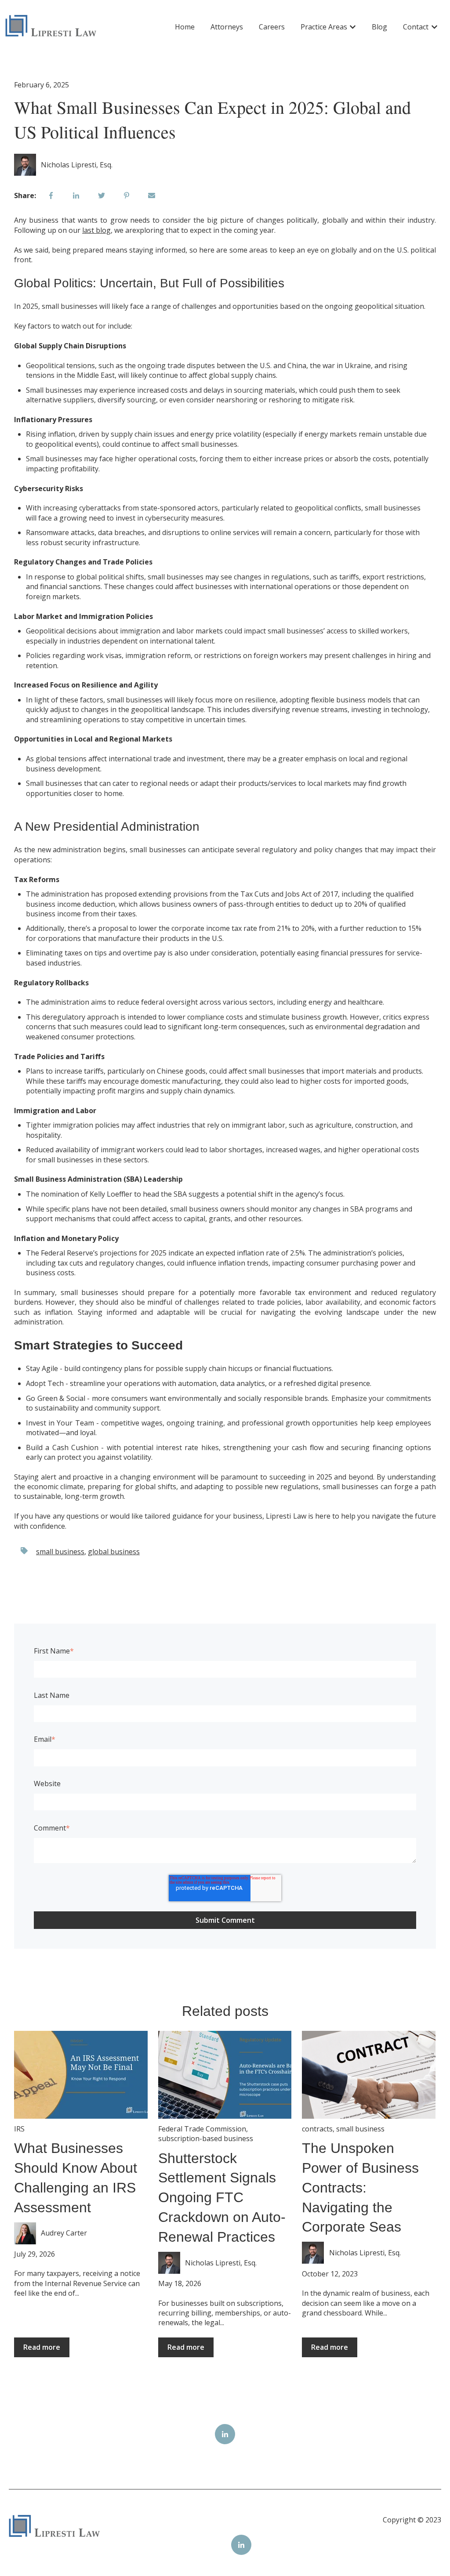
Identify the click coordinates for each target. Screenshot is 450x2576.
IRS (19, 2129)
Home (185, 27)
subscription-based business (206, 2138)
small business (60, 1552)
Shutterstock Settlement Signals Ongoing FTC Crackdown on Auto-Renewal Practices (222, 2198)
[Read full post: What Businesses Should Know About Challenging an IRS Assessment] (81, 2075)
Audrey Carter (64, 2233)
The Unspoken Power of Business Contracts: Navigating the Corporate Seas (360, 2187)
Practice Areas (324, 27)
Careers (272, 27)
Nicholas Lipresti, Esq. (77, 165)
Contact (416, 27)
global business (114, 1552)
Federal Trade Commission (202, 2129)
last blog (96, 230)
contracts (317, 2129)
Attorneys (227, 27)
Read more (42, 2347)
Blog (379, 27)
